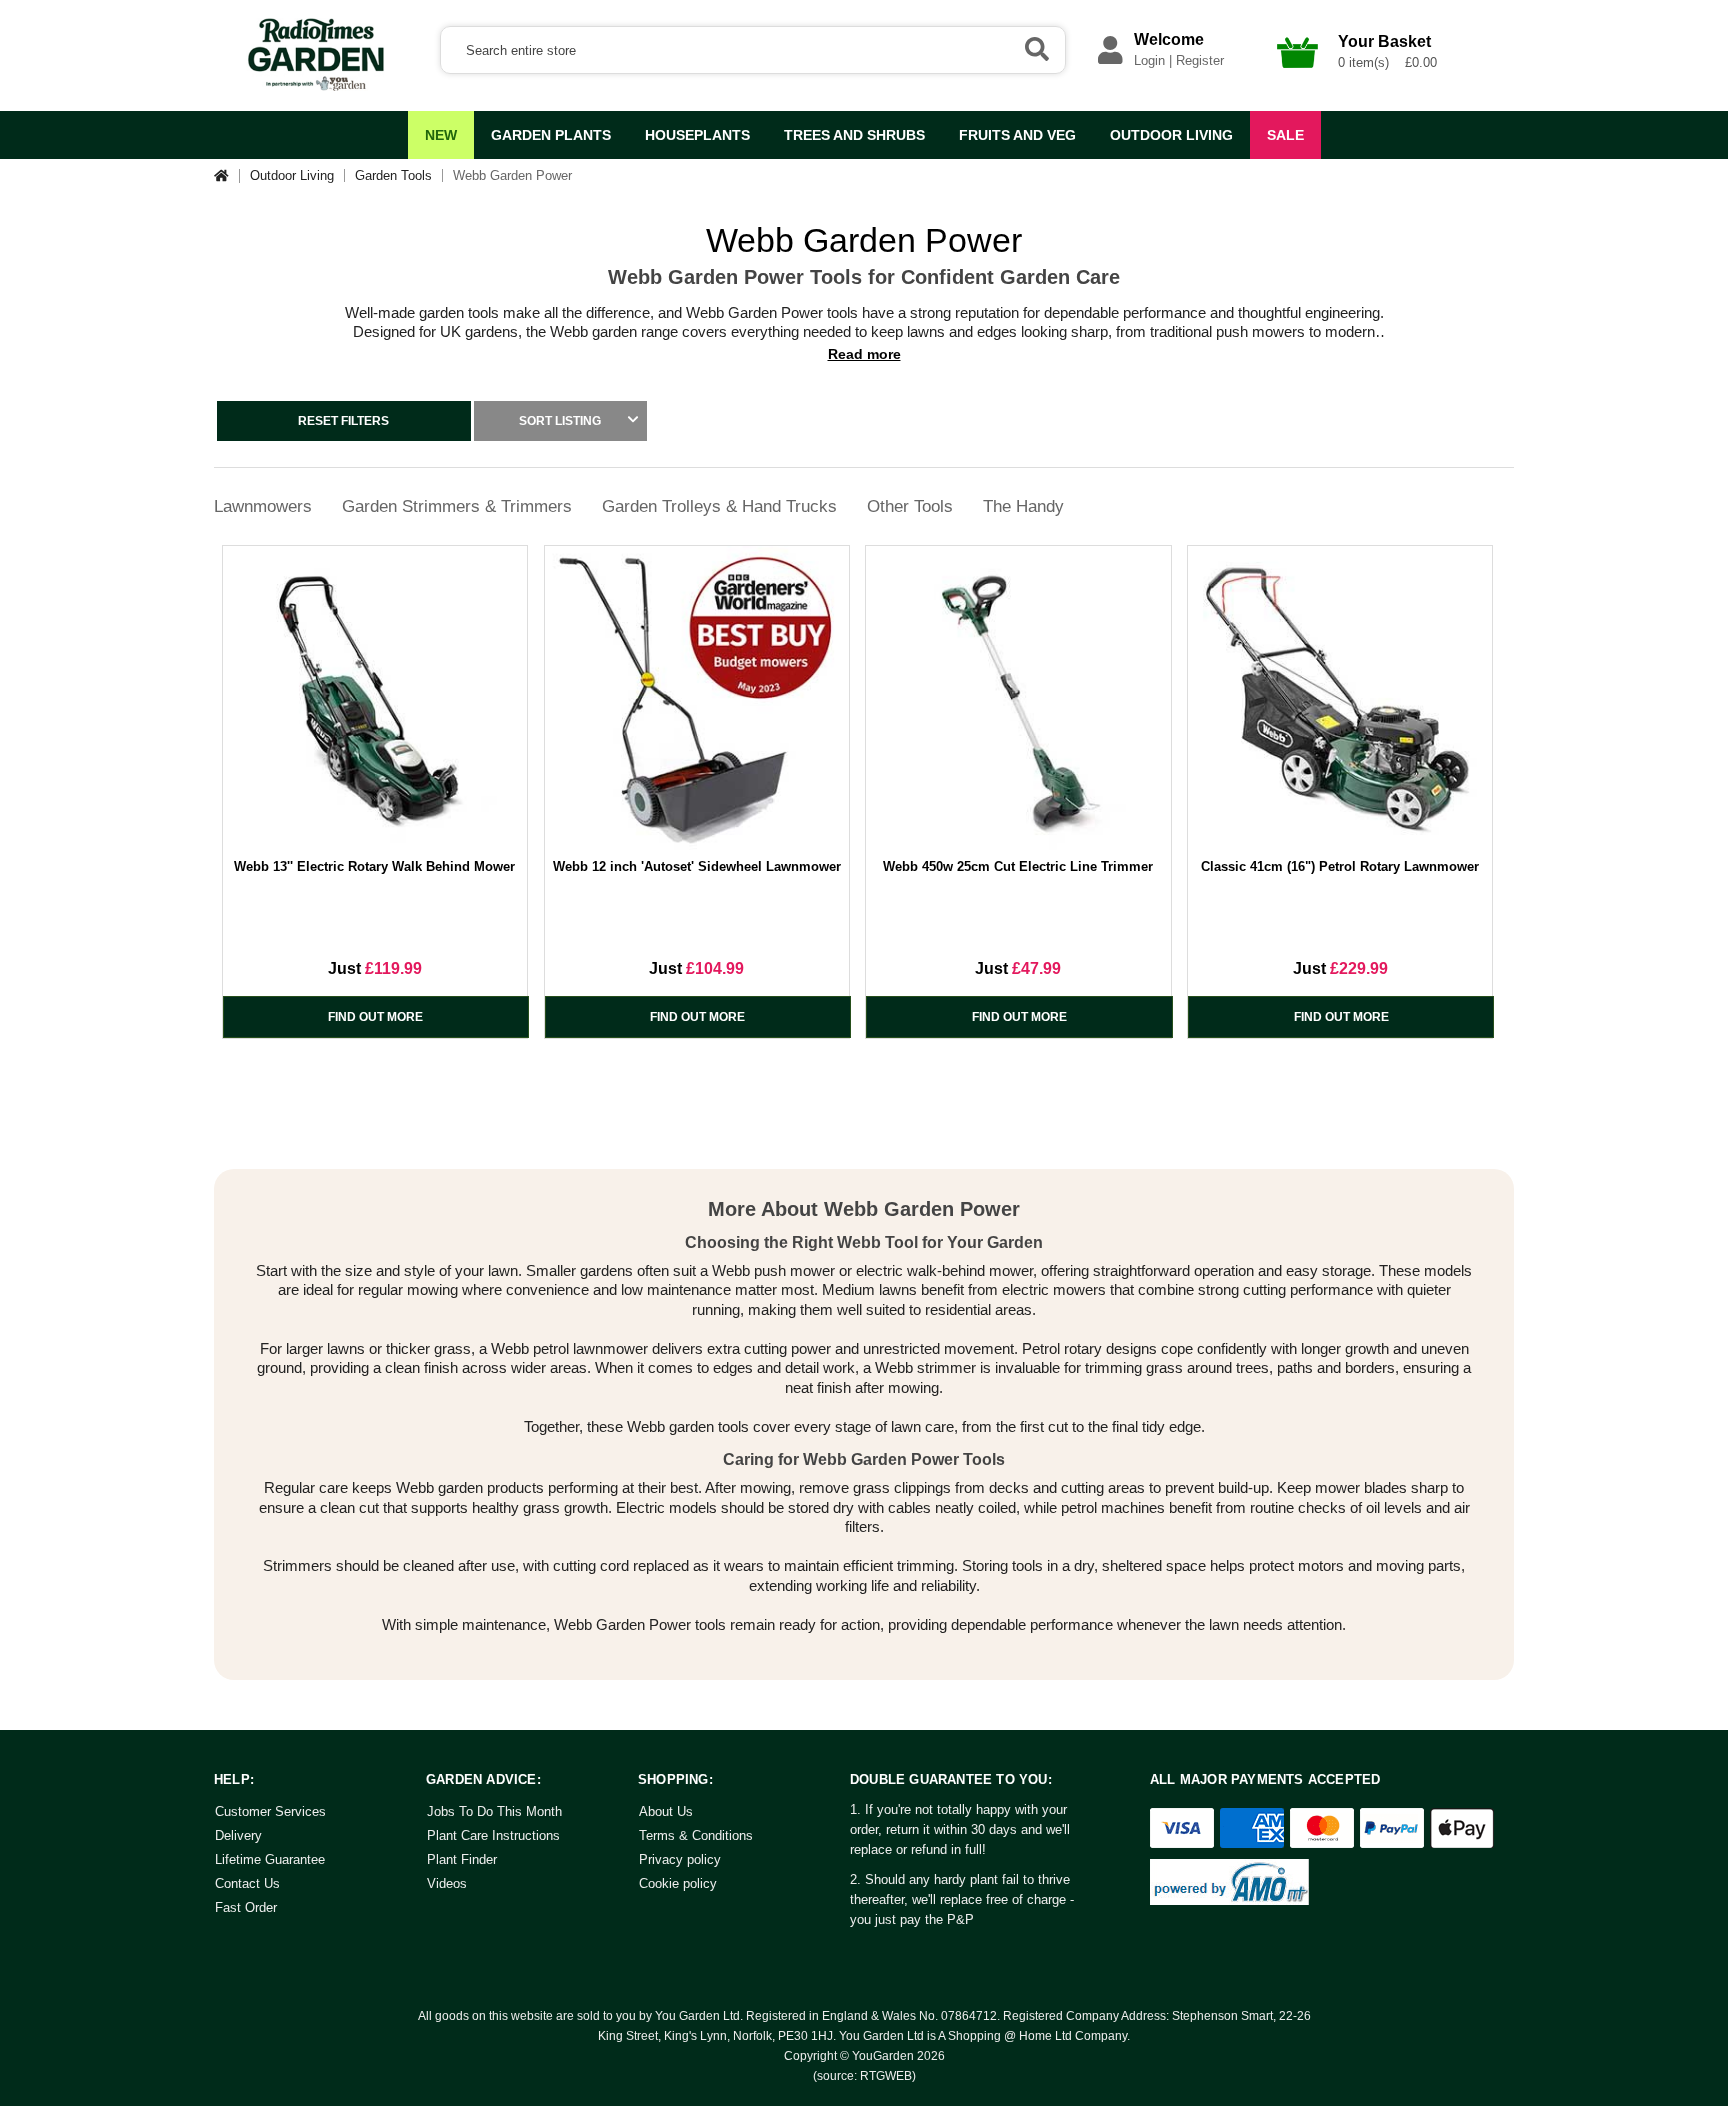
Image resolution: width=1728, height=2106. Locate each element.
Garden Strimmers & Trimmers (457, 506)
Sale (1285, 135)
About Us (666, 1811)
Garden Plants (551, 135)
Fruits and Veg (1017, 135)
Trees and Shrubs (854, 135)
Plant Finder (462, 1859)
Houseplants (697, 135)
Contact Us (247, 1883)
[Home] (227, 175)
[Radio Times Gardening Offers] (314, 87)
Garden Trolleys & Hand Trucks (719, 506)
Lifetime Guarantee (270, 1859)
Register (1200, 60)
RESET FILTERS (343, 421)
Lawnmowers (263, 506)
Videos (447, 1883)
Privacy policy (680, 1859)
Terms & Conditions (696, 1835)
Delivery (238, 1835)
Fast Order (246, 1907)
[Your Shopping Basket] (1298, 74)
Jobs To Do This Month (494, 1811)
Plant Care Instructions (493, 1835)
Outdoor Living (1171, 135)
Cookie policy (678, 1883)
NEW (441, 135)
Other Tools (910, 506)
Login (1149, 60)
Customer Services (270, 1811)
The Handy (1023, 506)
